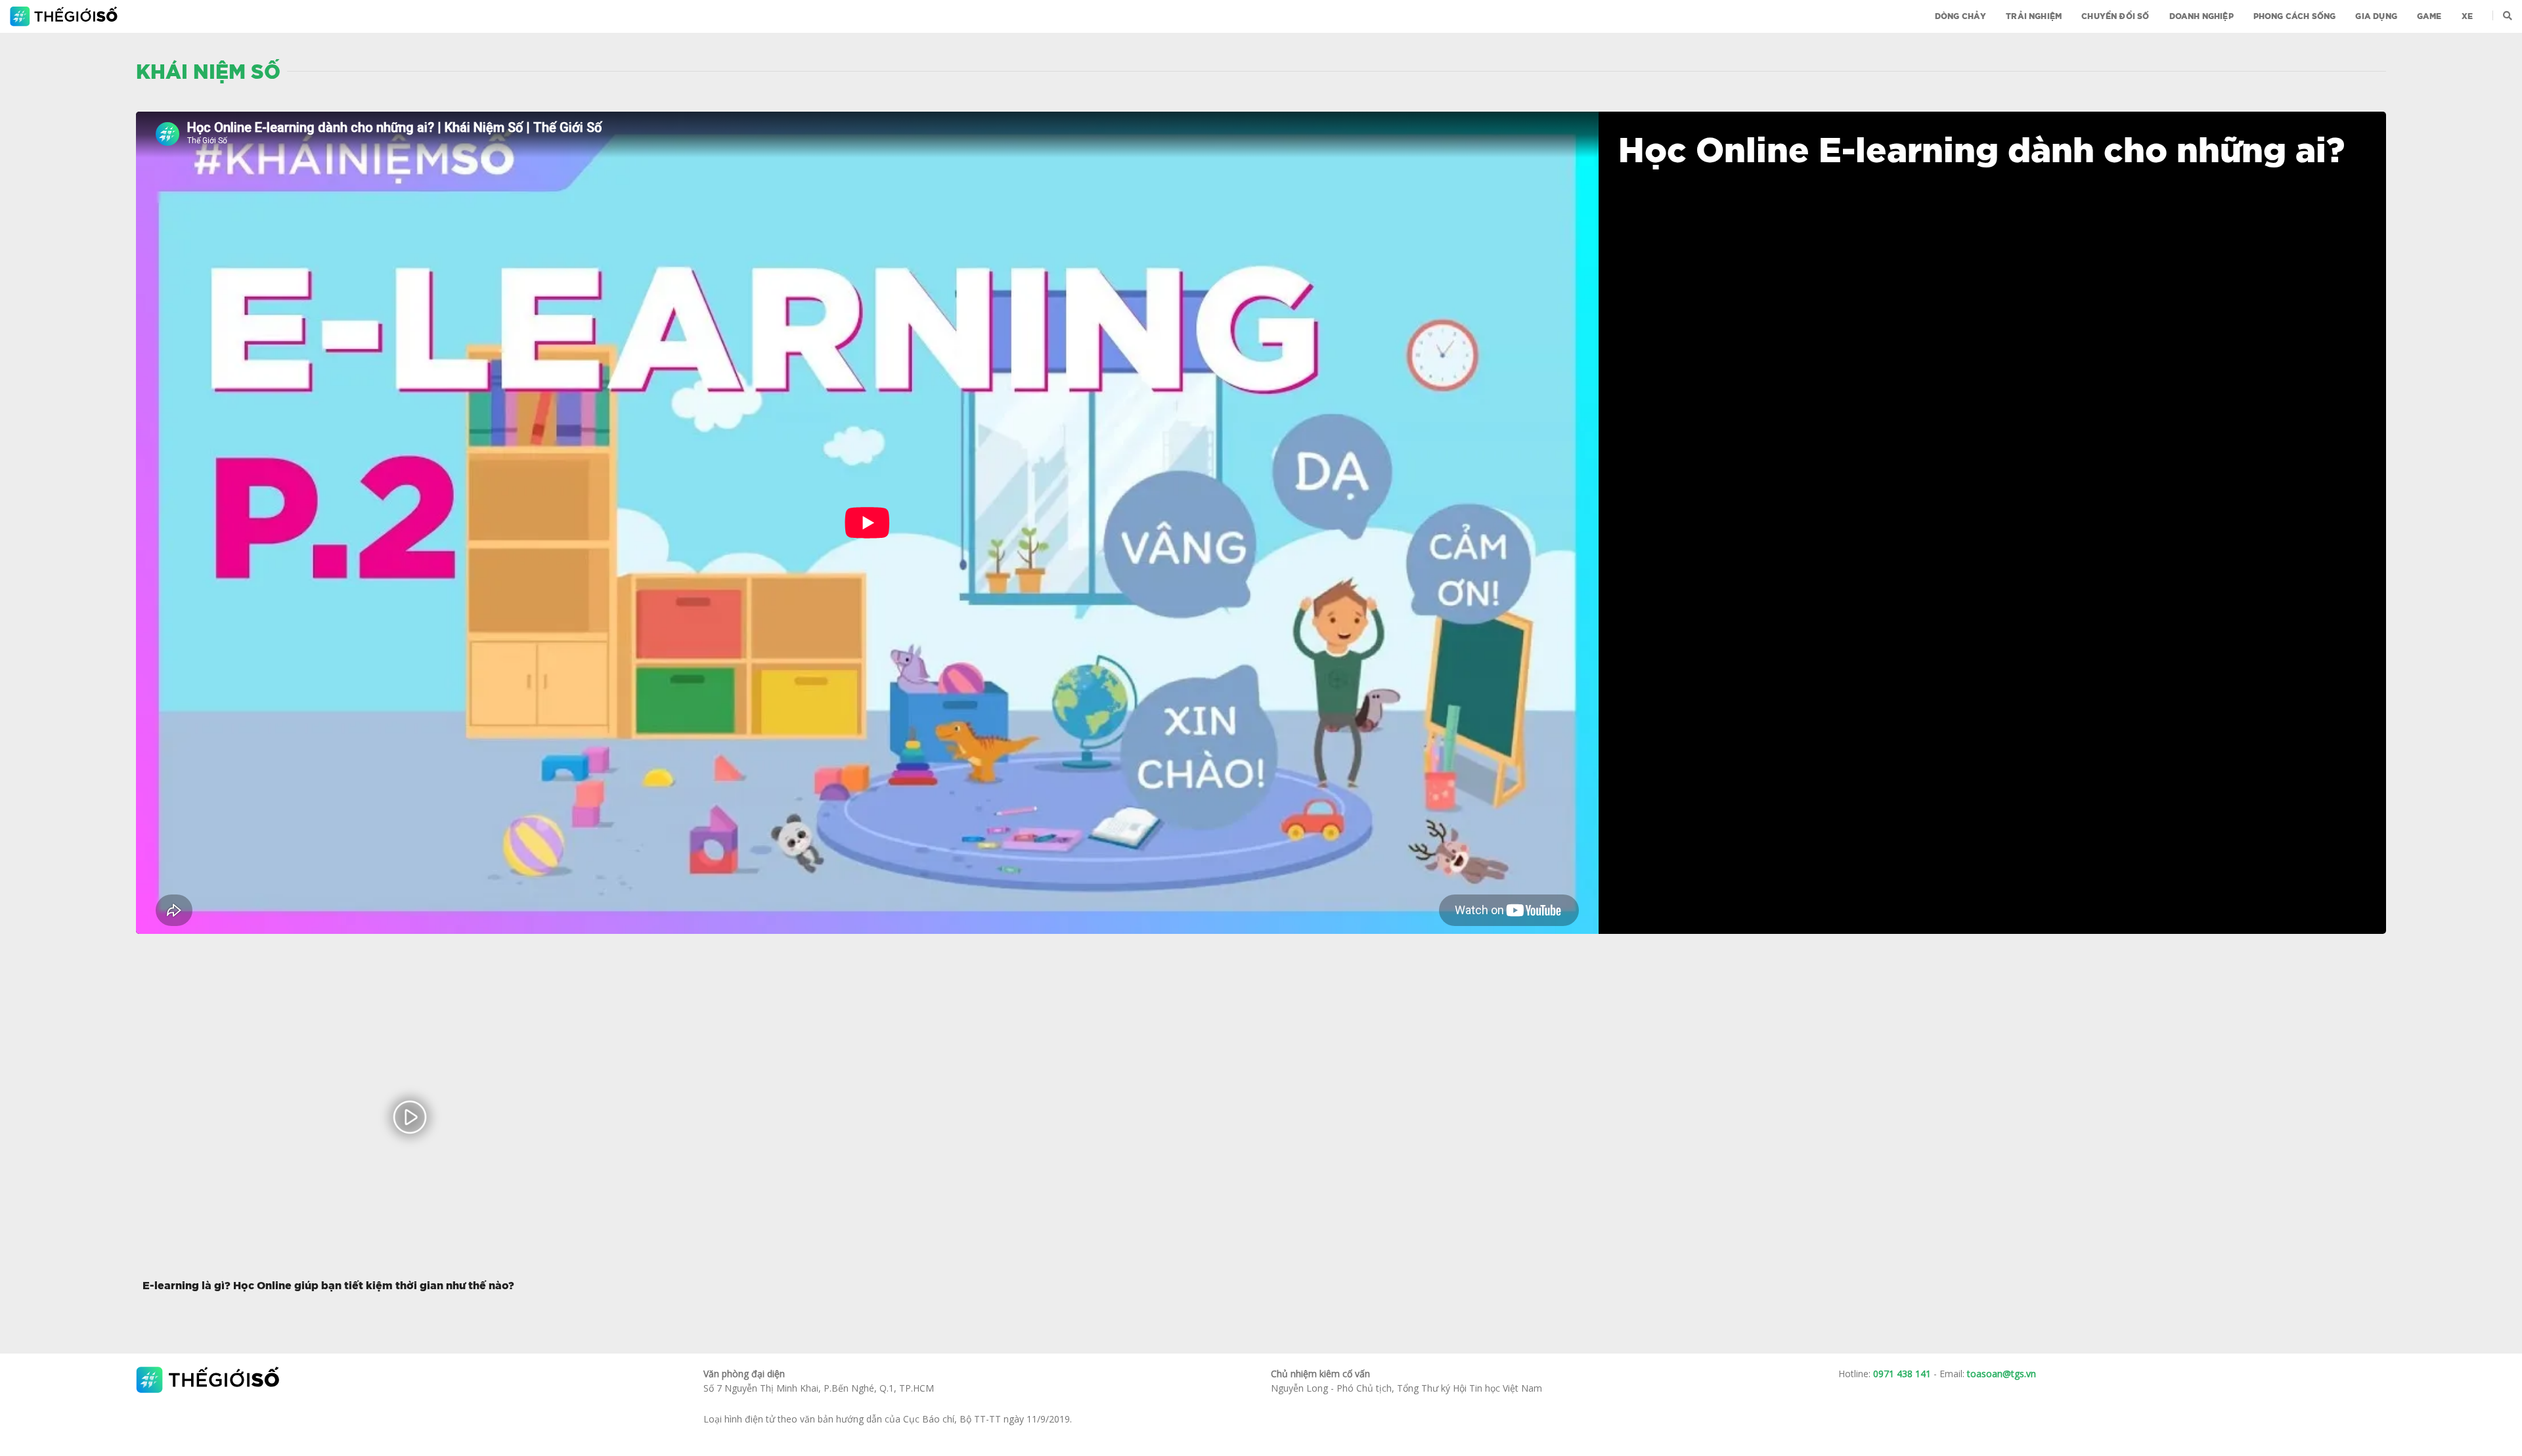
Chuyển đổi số (2115, 16)
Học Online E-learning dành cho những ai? (1981, 152)
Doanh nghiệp (2201, 16)
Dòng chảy (1961, 16)
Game (2429, 16)
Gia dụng (2376, 16)
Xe (2467, 16)
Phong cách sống (2295, 16)
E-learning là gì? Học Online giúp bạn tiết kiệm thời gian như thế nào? (328, 1286)
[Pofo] (65, 16)
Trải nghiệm (2034, 16)
